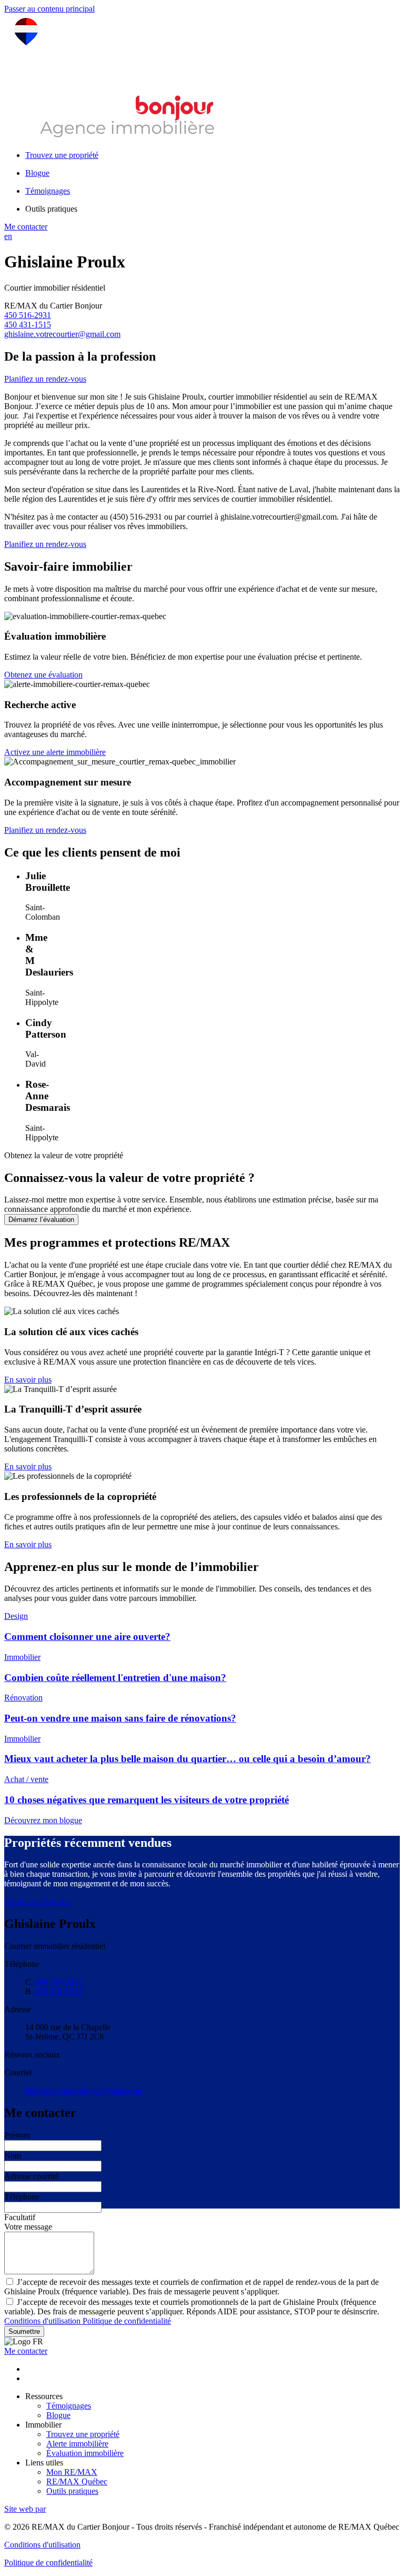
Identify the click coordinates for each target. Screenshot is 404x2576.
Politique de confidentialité (127, 2321)
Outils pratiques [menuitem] (51, 209)
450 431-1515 (28, 325)
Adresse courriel (31, 2176)
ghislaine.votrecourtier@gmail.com (62, 334)
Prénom (17, 2135)
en (8, 236)
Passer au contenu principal (49, 9)
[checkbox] (202, 2286)
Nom (13, 2156)
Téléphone (22, 2197)
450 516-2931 (28, 315)
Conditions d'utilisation (43, 2321)
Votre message (28, 2227)
